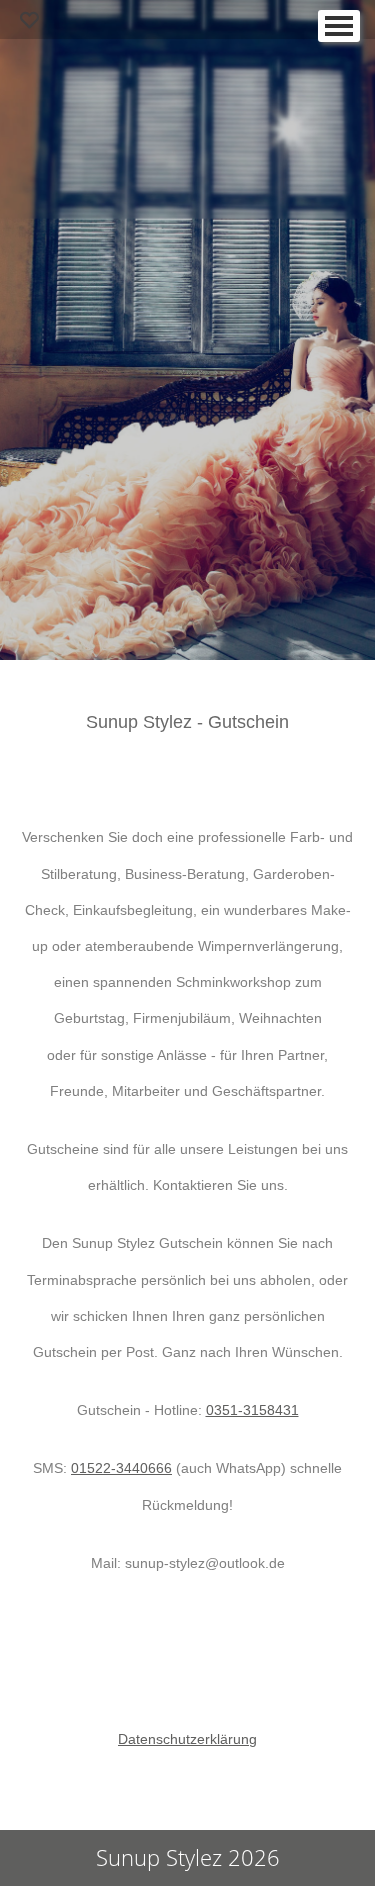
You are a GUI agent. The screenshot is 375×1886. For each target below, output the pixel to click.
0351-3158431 (252, 1410)
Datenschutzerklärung (187, 1739)
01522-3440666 (121, 1468)
